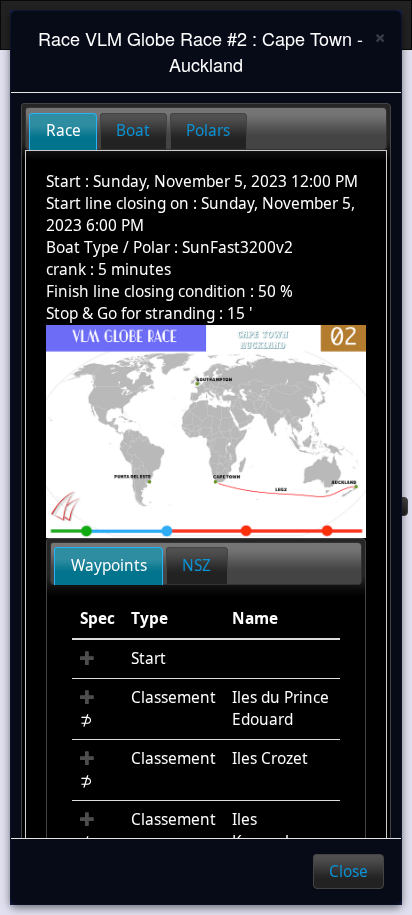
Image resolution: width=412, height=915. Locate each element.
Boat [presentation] (133, 130)
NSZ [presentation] (196, 565)
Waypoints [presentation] (109, 565)
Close (348, 871)
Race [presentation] (63, 130)
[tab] (63, 131)
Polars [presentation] (208, 130)
